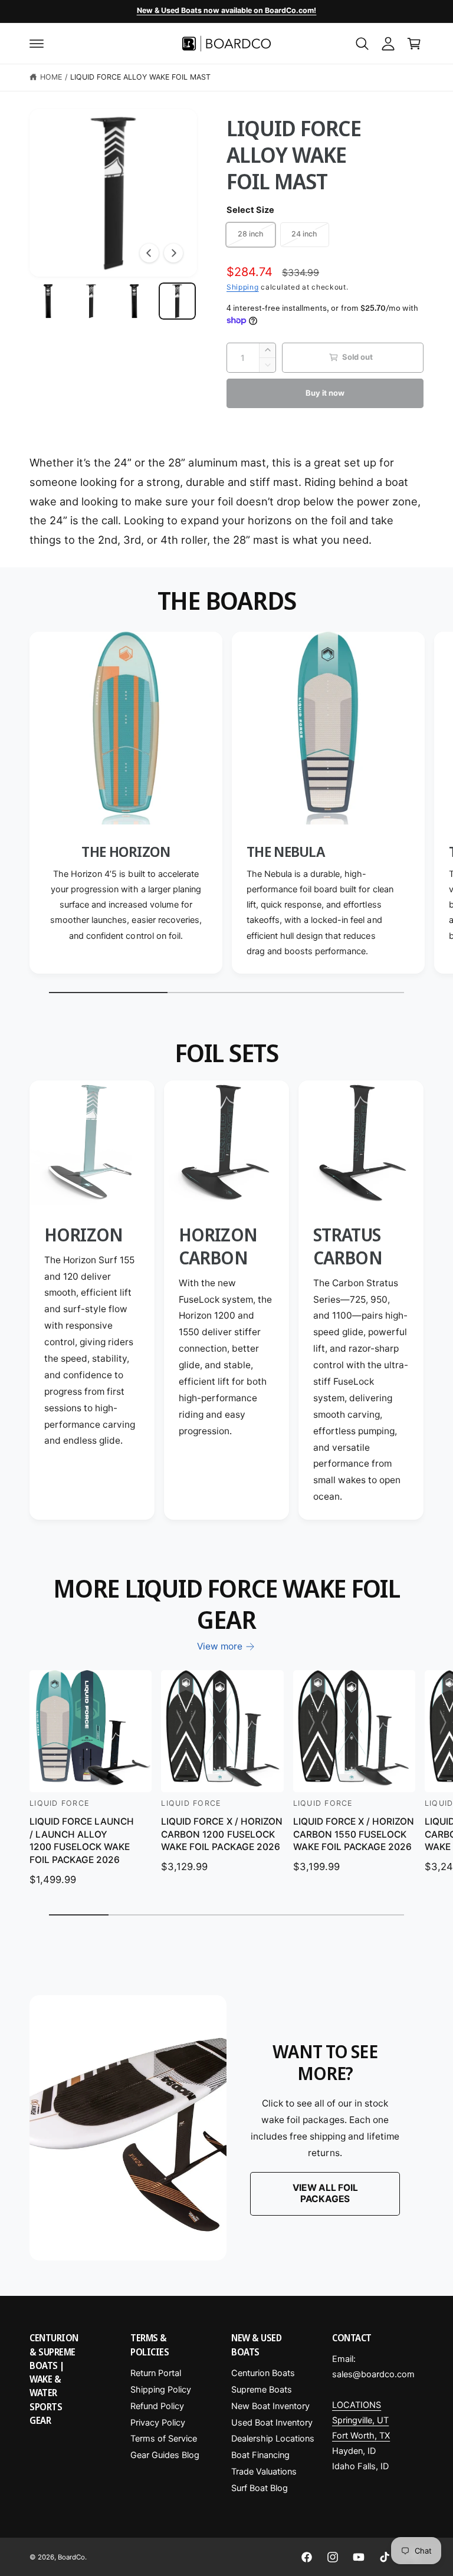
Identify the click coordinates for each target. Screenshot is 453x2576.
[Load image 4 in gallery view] (177, 301)
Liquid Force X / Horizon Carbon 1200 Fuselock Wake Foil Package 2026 (221, 1834)
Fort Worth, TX (361, 2436)
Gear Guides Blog (165, 2455)
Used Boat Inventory (272, 2423)
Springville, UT (360, 2420)
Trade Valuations (264, 2472)
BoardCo (71, 2557)
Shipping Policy (161, 2390)
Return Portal (156, 2373)
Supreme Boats (262, 2390)
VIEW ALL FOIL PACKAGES (325, 2193)
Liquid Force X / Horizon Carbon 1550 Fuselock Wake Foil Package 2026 (354, 1834)
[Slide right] (173, 253)
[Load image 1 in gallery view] (48, 301)
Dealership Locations (273, 2439)
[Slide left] (149, 253)
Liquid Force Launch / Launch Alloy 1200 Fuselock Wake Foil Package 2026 (82, 1841)
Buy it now (325, 393)
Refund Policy (157, 2406)
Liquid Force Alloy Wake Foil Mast (141, 77)
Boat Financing (260, 2455)
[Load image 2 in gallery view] (91, 301)
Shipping (243, 287)
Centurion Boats (263, 2373)
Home (51, 77)
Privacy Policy (158, 2423)
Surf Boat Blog (260, 2488)
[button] (37, 44)
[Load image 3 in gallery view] (134, 301)
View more (220, 1646)
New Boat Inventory (270, 2406)
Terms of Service (164, 2439)
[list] (226, 806)
